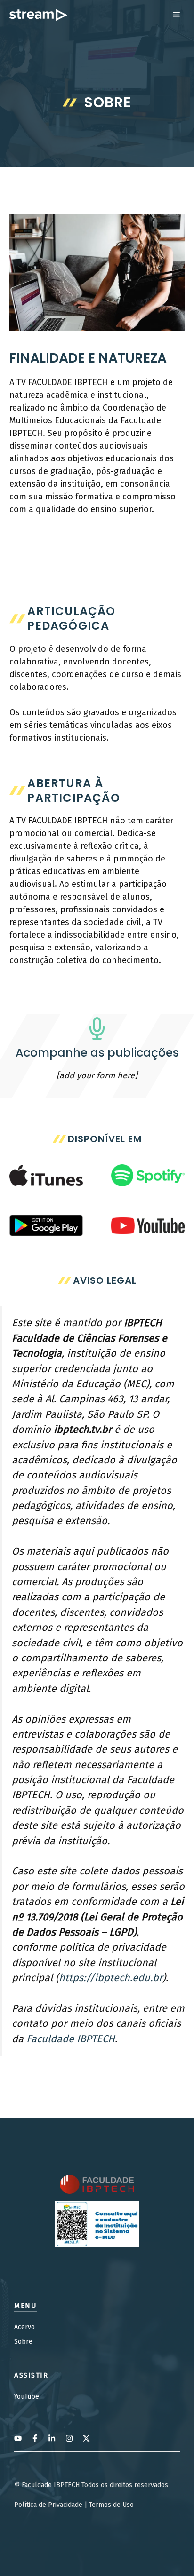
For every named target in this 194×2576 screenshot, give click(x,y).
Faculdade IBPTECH (71, 2039)
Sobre (23, 2342)
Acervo (24, 2327)
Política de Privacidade (48, 2505)
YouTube (27, 2397)
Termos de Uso (111, 2505)
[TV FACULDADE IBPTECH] (38, 15)
